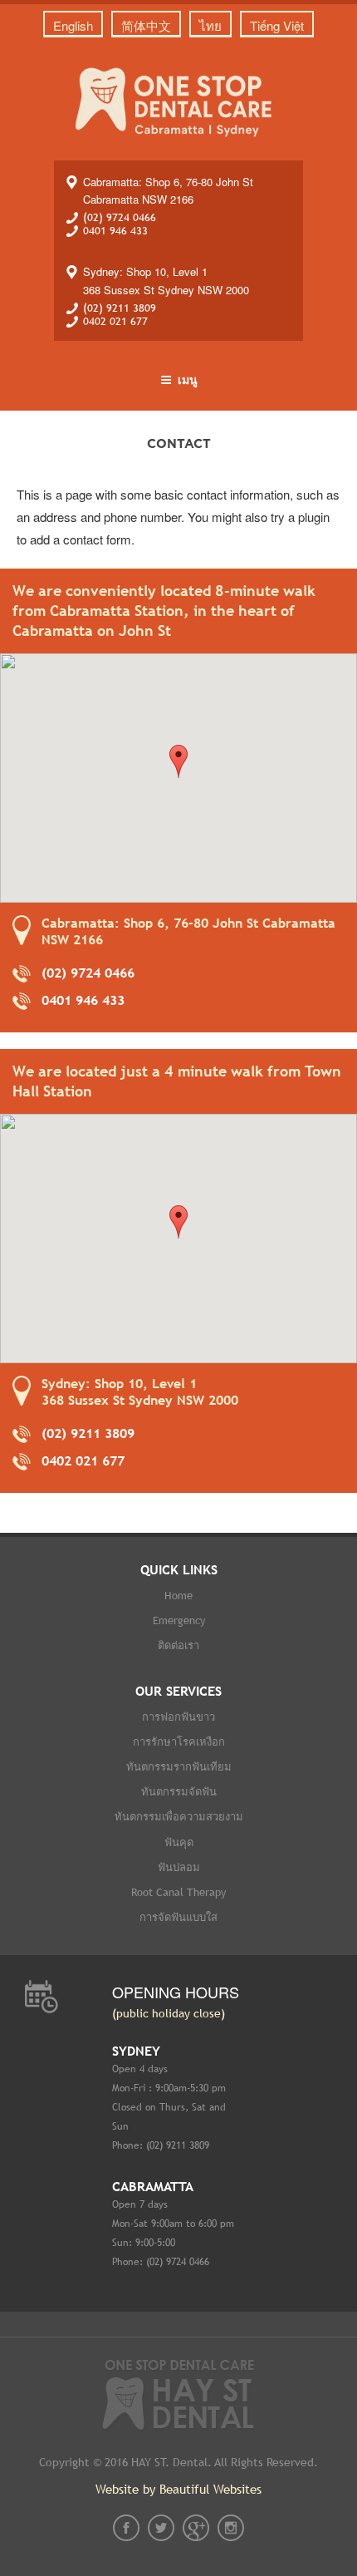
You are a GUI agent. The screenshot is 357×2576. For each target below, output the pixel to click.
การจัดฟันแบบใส (178, 1917)
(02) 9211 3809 (120, 308)
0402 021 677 (115, 321)
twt (161, 2528)
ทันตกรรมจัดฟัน (179, 1792)
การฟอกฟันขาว (178, 1717)
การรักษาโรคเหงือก (179, 1742)
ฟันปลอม (179, 1867)
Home (178, 1596)
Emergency (179, 1620)
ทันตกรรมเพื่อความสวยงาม (179, 1817)
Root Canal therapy (178, 1892)
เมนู (188, 379)
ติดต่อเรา (178, 1645)
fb (126, 2528)
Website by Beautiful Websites (178, 2489)
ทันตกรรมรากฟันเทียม (179, 1767)
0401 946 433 (115, 231)
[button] (178, 761)
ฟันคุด (179, 1842)
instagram (231, 2528)
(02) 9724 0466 (120, 217)
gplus (196, 2528)
